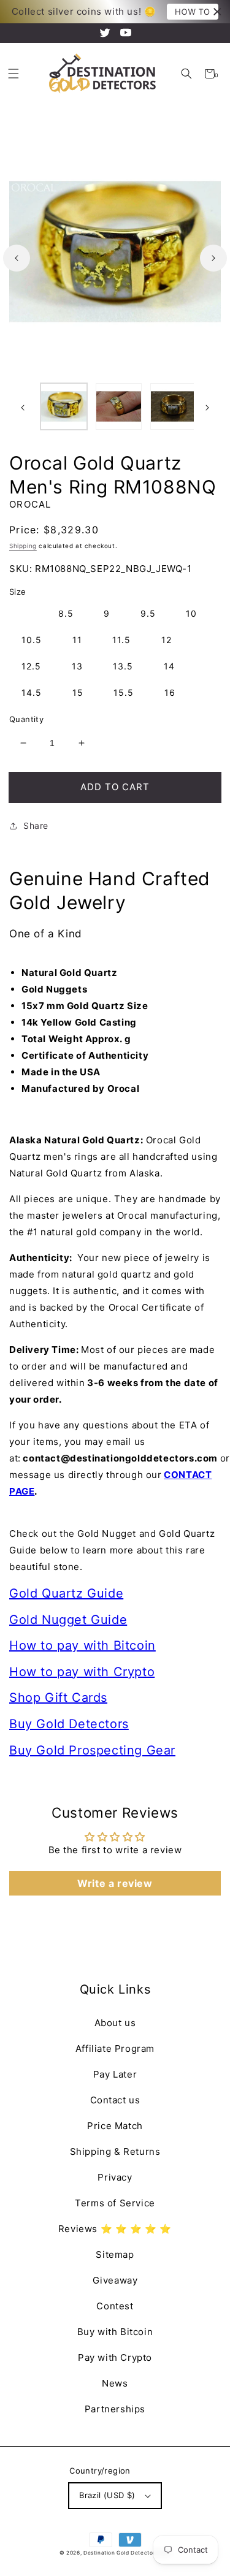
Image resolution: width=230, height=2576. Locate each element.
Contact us (115, 2100)
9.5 (148, 613)
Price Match (115, 2126)
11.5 (121, 640)
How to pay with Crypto (82, 1672)
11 (77, 640)
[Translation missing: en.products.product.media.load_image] (64, 406)
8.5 (66, 613)
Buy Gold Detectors (69, 1724)
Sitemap (115, 2254)
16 (170, 692)
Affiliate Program (115, 2048)
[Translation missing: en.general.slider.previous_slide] (17, 258)
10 (191, 613)
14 (169, 666)
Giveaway (115, 2280)
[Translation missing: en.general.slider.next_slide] (213, 258)
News (115, 2383)
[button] (187, 74)
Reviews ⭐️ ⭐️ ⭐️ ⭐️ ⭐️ (115, 2229)
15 (78, 692)
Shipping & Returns (115, 2151)
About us (115, 2023)
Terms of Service (115, 2203)
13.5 (123, 666)
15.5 (124, 692)
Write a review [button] (115, 1883)
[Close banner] (217, 12)
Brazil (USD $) (107, 2495)
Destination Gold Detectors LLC (127, 2553)
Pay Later (115, 2074)
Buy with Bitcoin (115, 2332)
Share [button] (36, 825)
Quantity (26, 719)
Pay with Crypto (115, 2357)
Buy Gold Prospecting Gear (92, 1750)
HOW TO (193, 12)
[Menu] (13, 74)
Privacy (115, 2177)
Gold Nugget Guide (68, 1620)
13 (77, 666)
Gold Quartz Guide (66, 1593)
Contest (115, 2306)
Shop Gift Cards (58, 1698)
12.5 (31, 666)
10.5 (32, 640)
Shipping (23, 546)
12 (167, 640)
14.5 (32, 692)
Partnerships (115, 2409)
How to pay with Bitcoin (82, 1645)
